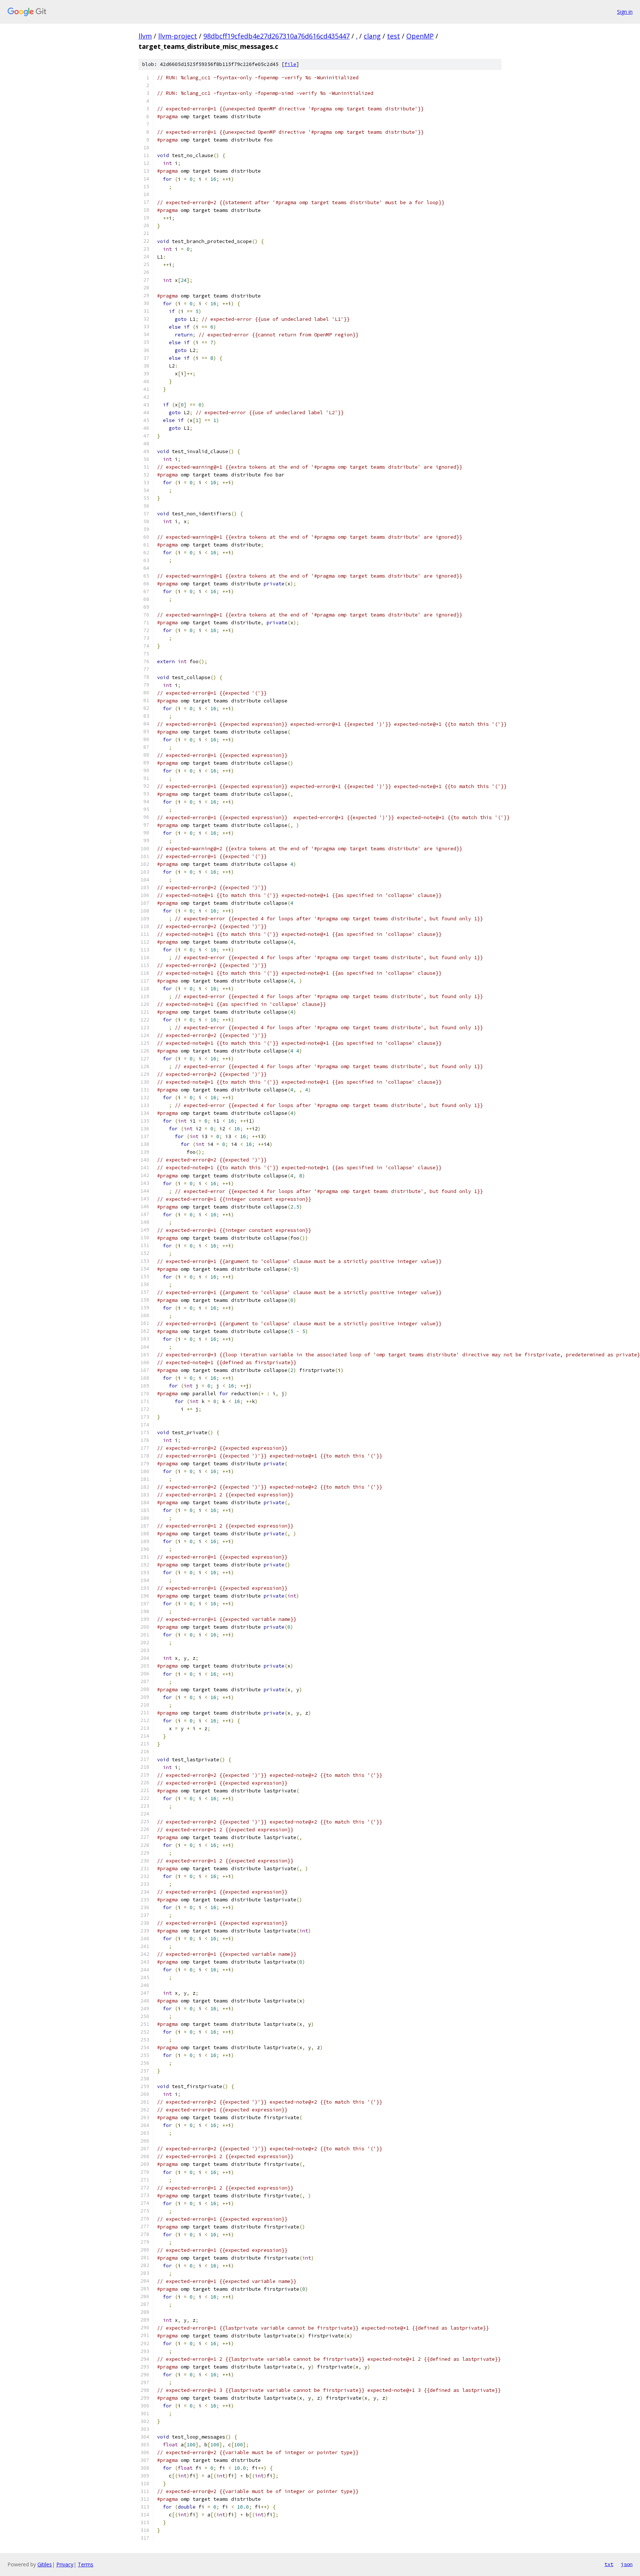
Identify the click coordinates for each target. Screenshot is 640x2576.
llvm (145, 36)
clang (372, 36)
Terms (86, 2564)
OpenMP (420, 36)
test (394, 36)
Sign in (625, 12)
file (290, 64)
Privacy (65, 2564)
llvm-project (178, 36)
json (627, 2564)
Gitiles (45, 2564)
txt (609, 2564)
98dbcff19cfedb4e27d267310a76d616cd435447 (276, 36)
